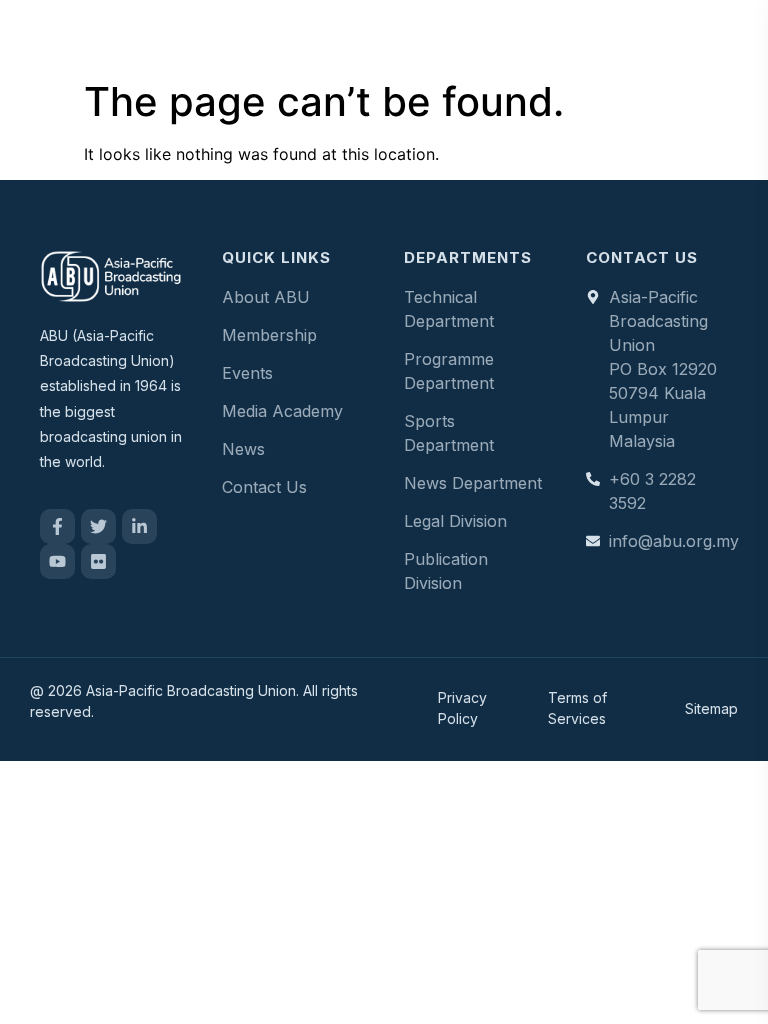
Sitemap (711, 708)
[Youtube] (57, 561)
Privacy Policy (462, 708)
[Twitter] (98, 526)
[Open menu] (732, 35)
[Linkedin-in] (139, 526)
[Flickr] (98, 561)
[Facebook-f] (57, 526)
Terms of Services (577, 708)
